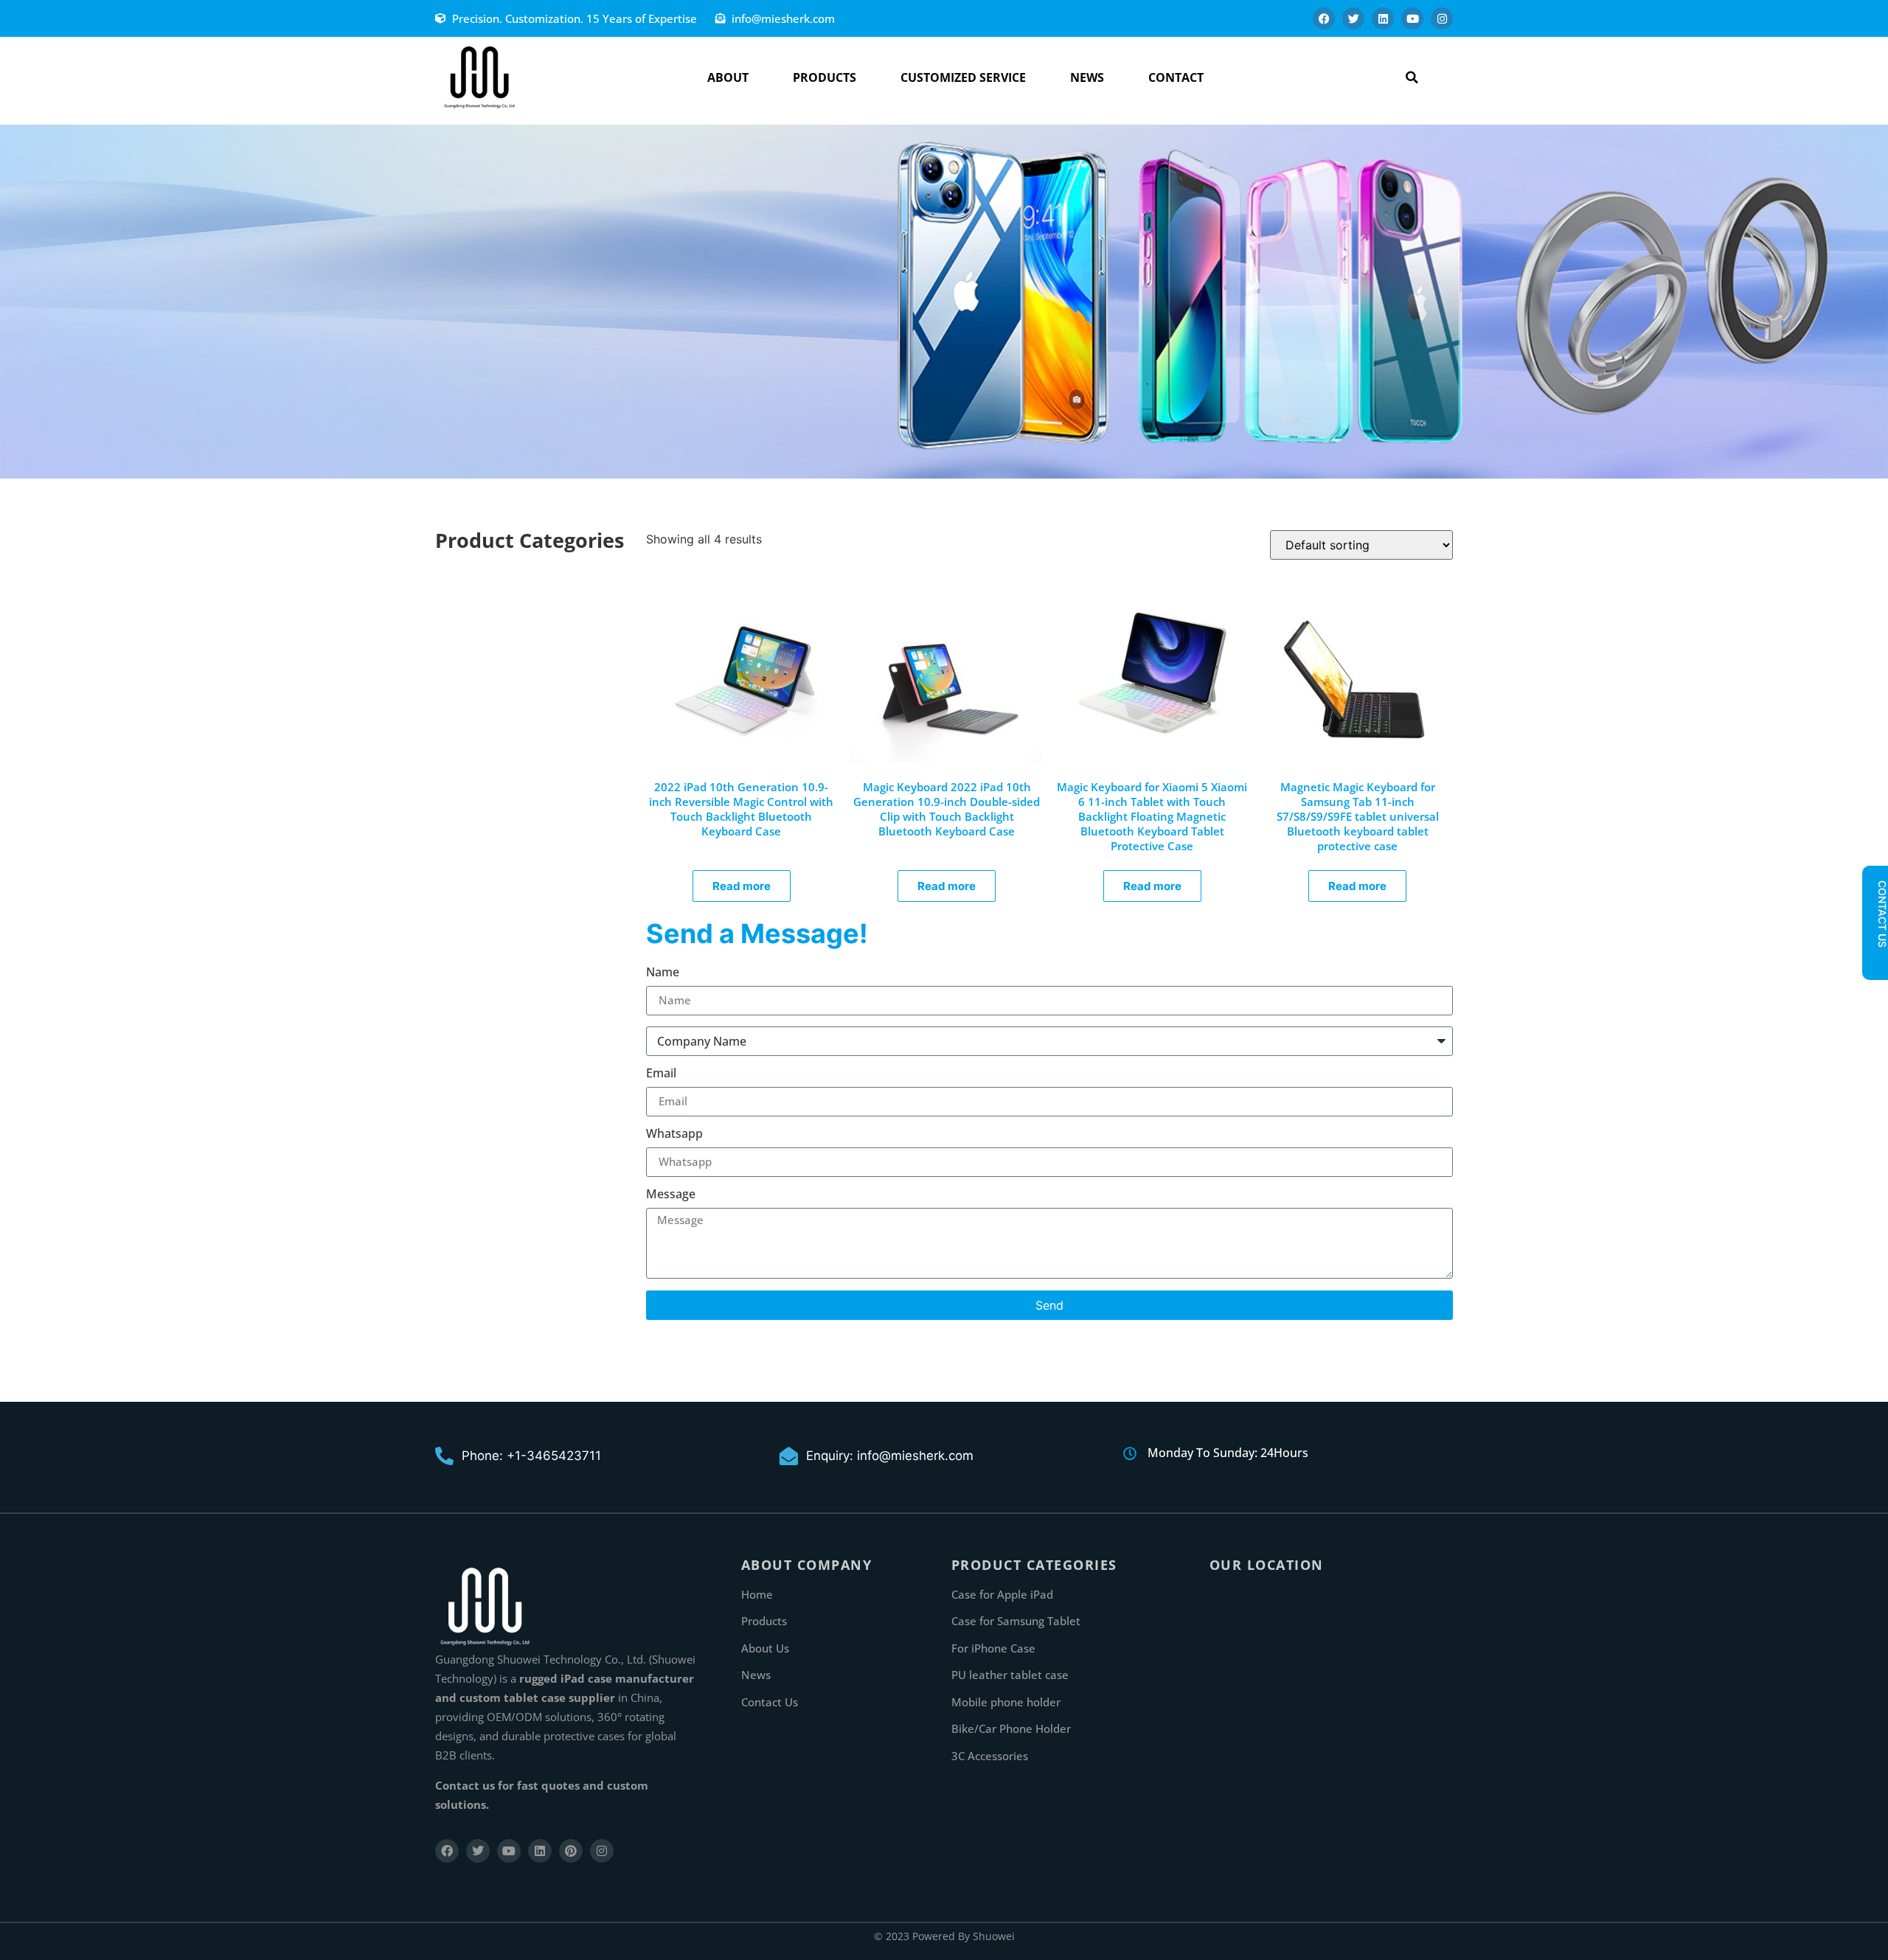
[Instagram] (1442, 18)
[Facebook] (1324, 18)
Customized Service (963, 77)
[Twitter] (1353, 18)
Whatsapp (674, 1134)
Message (671, 1195)
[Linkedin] (1383, 18)
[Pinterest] (571, 1851)
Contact (1176, 77)
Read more (742, 886)
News (1087, 77)
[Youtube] (1412, 18)
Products (825, 77)
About (728, 77)
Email (661, 1074)
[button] (1412, 77)
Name (663, 973)
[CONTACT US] (1875, 960)
